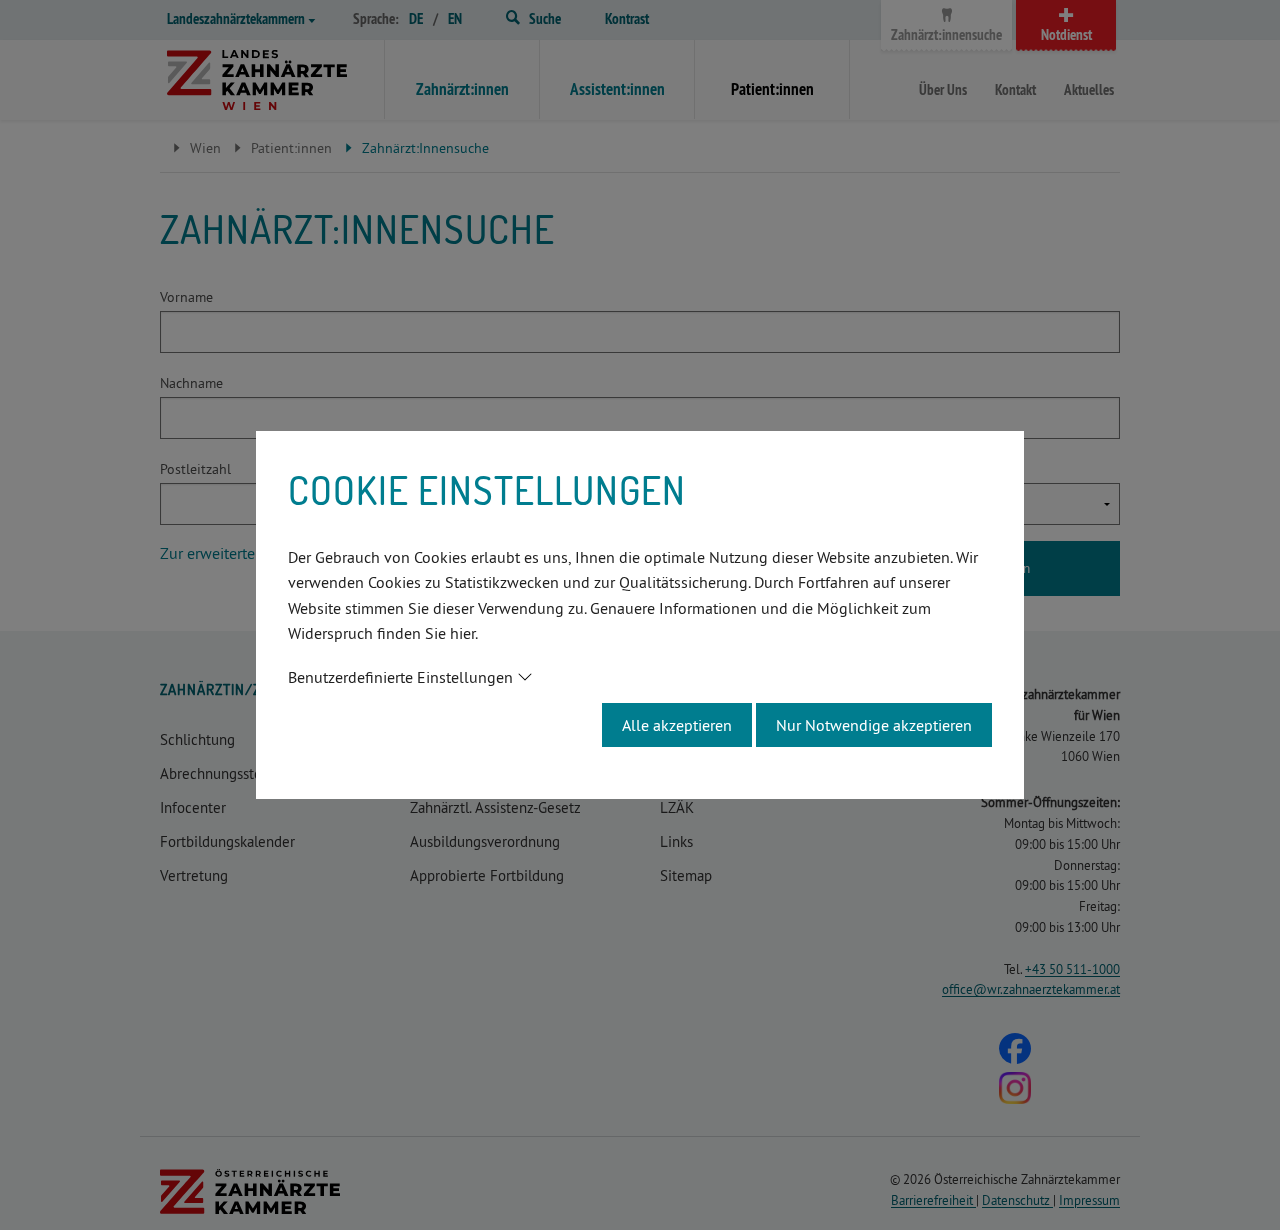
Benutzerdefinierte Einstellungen (400, 677)
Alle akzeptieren (677, 725)
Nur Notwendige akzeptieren (874, 725)
